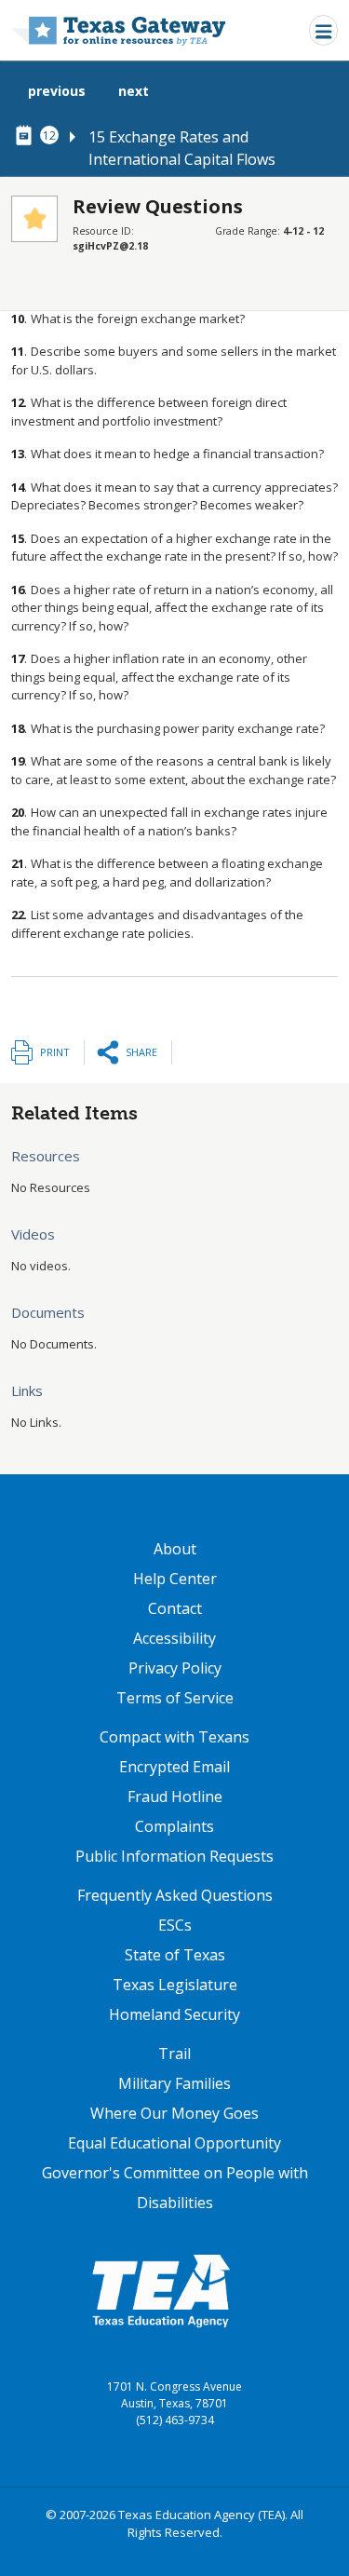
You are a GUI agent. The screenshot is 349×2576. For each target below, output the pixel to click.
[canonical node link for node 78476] (27, 136)
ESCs (175, 1925)
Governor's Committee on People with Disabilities (175, 2188)
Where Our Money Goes (174, 2113)
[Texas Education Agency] (161, 2290)
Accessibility (174, 1638)
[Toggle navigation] (323, 30)
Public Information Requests (174, 1856)
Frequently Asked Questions (175, 1895)
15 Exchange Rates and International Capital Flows (182, 148)
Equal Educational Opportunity (174, 2143)
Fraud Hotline (175, 1796)
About (175, 1549)
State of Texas (175, 1955)
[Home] (119, 30)
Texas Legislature (175, 1985)
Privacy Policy (175, 1668)
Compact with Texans (174, 1737)
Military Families (174, 2083)
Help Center (175, 1579)
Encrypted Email (174, 1767)
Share (141, 1052)
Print (55, 1052)
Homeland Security (174, 2014)
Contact (175, 1608)
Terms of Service (175, 1698)
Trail (174, 2054)
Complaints (174, 1826)
